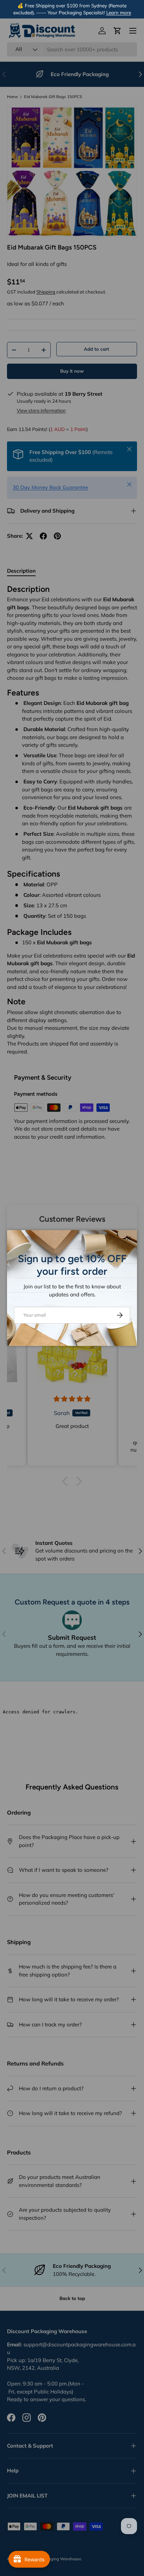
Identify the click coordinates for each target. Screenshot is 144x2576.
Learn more (119, 12)
